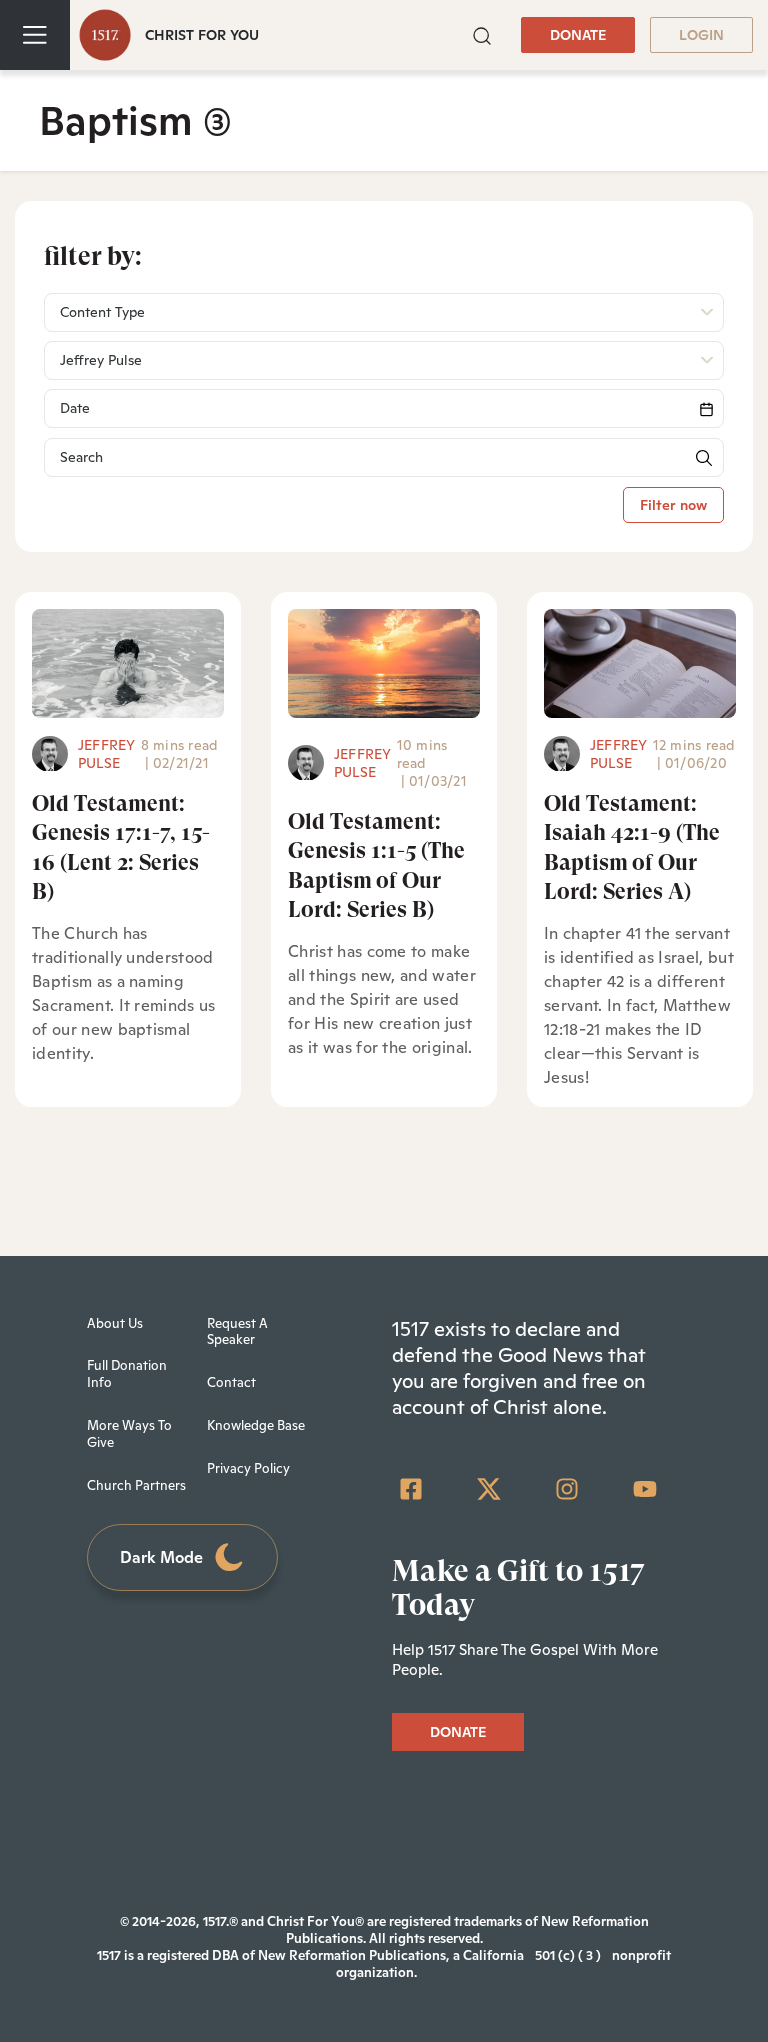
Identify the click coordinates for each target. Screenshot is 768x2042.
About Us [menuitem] (115, 1323)
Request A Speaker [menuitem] (237, 1332)
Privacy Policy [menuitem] (248, 1468)
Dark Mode (161, 1557)
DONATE (578, 35)
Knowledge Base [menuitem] (256, 1425)
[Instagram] (567, 1489)
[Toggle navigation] (35, 35)
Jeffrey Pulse (107, 754)
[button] (482, 33)
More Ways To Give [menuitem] (129, 1434)
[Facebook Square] (411, 1489)
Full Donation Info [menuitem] (127, 1374)
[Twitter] (489, 1489)
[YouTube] (645, 1489)
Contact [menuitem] (231, 1382)
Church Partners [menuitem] (136, 1485)
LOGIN (701, 35)
